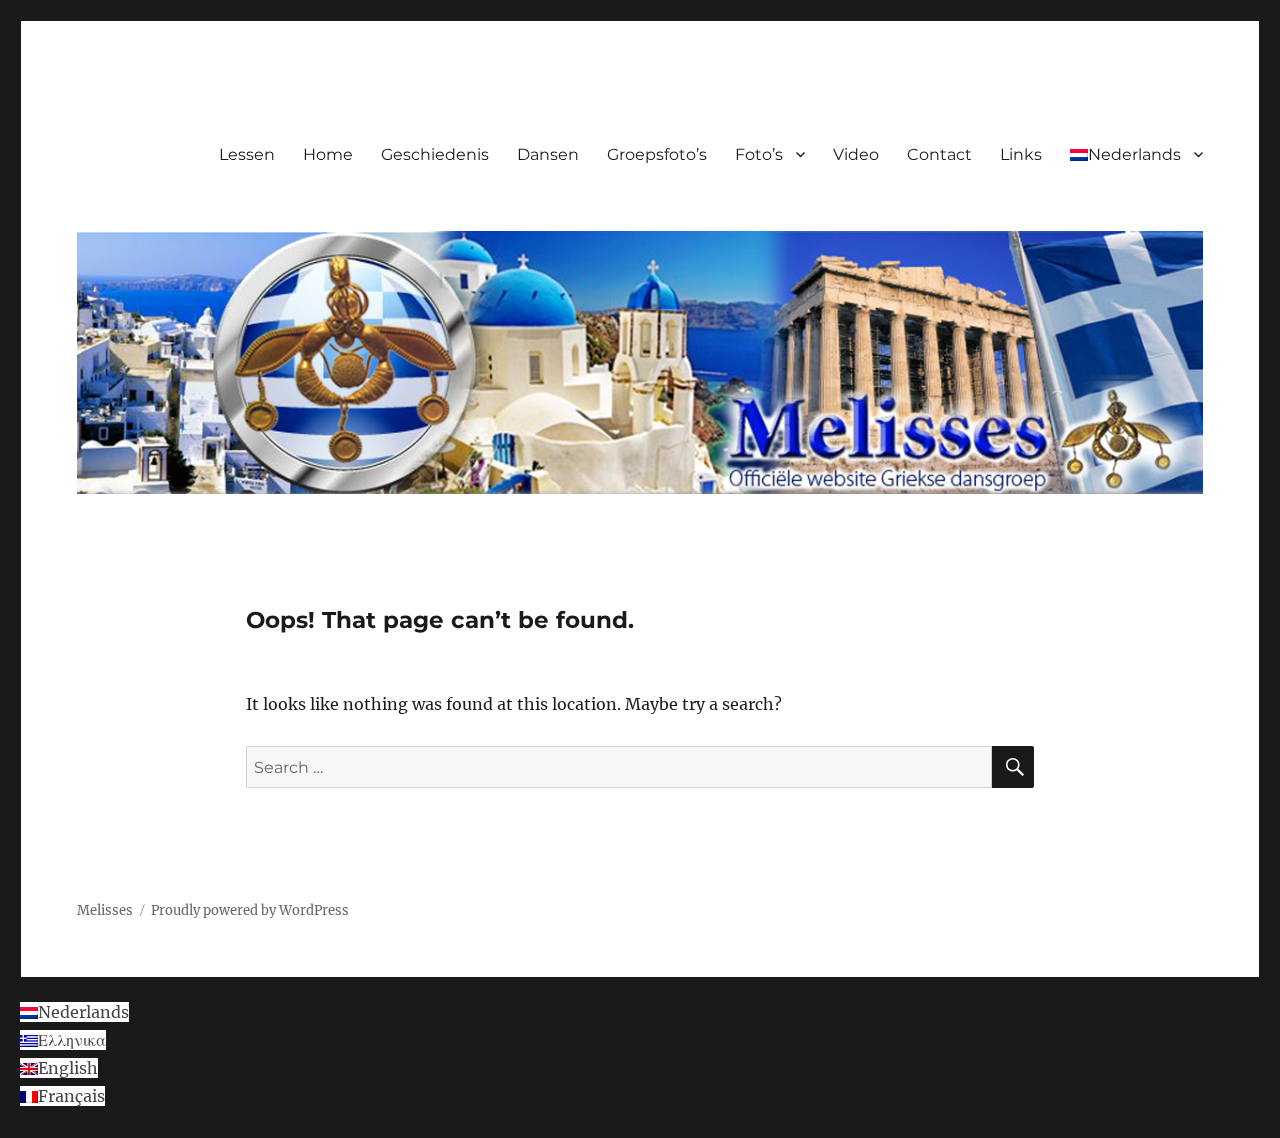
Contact (939, 154)
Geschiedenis (435, 154)
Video (856, 154)
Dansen (548, 154)
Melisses (105, 910)
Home (328, 154)
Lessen (247, 154)
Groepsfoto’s (657, 154)
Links (1021, 154)
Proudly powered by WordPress (250, 910)
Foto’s (759, 154)
